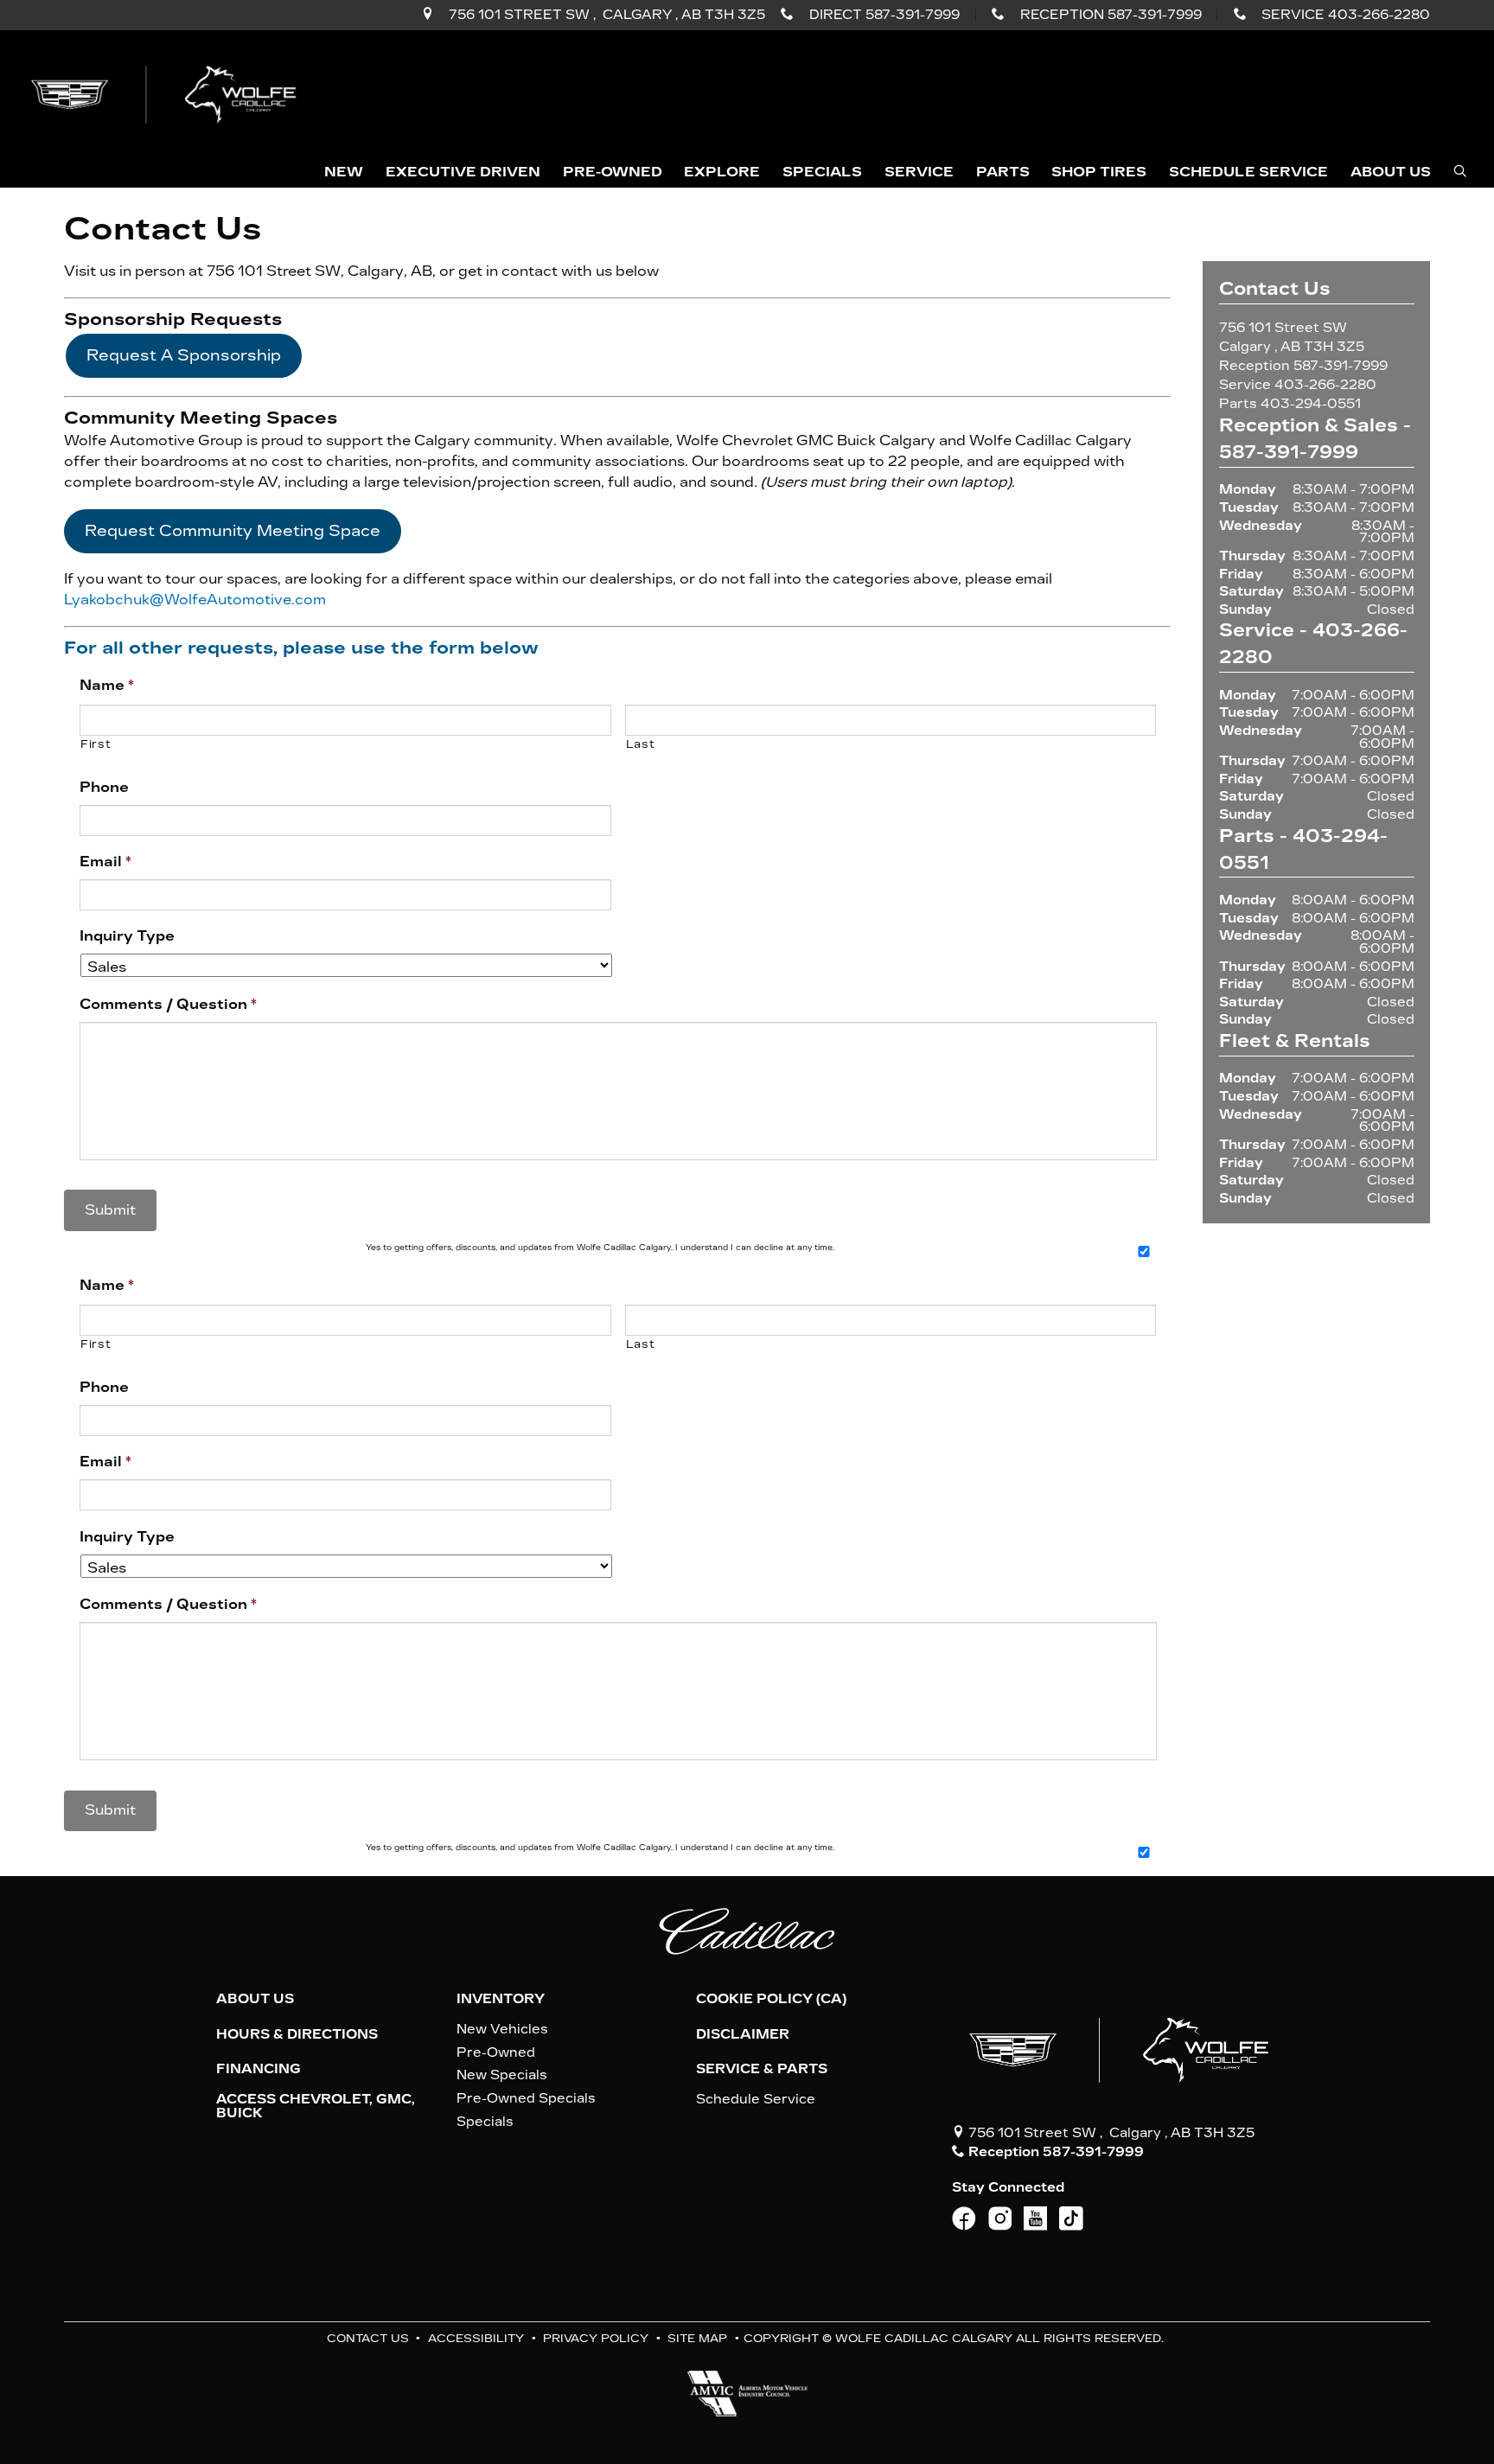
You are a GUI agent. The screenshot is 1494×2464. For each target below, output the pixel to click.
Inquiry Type (127, 936)
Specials (485, 2122)
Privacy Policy (596, 2338)
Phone (104, 787)
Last (641, 744)
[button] (344, 173)
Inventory (501, 1999)
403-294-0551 (1311, 404)
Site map (697, 2338)
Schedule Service (756, 2099)
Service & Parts (762, 2069)
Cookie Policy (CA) (771, 1999)
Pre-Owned (496, 2052)
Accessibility (476, 2338)
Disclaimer (743, 2034)
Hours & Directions (297, 2034)
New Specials (502, 2075)
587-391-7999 (1341, 366)
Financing (259, 2069)
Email (105, 862)
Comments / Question (168, 1004)
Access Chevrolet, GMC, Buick (316, 2106)
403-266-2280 (1325, 385)
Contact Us (368, 2338)
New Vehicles (502, 2029)
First (96, 744)
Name (107, 685)
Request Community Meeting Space (233, 531)
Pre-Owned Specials (526, 2098)
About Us (255, 1999)
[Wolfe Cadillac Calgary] (167, 93)
